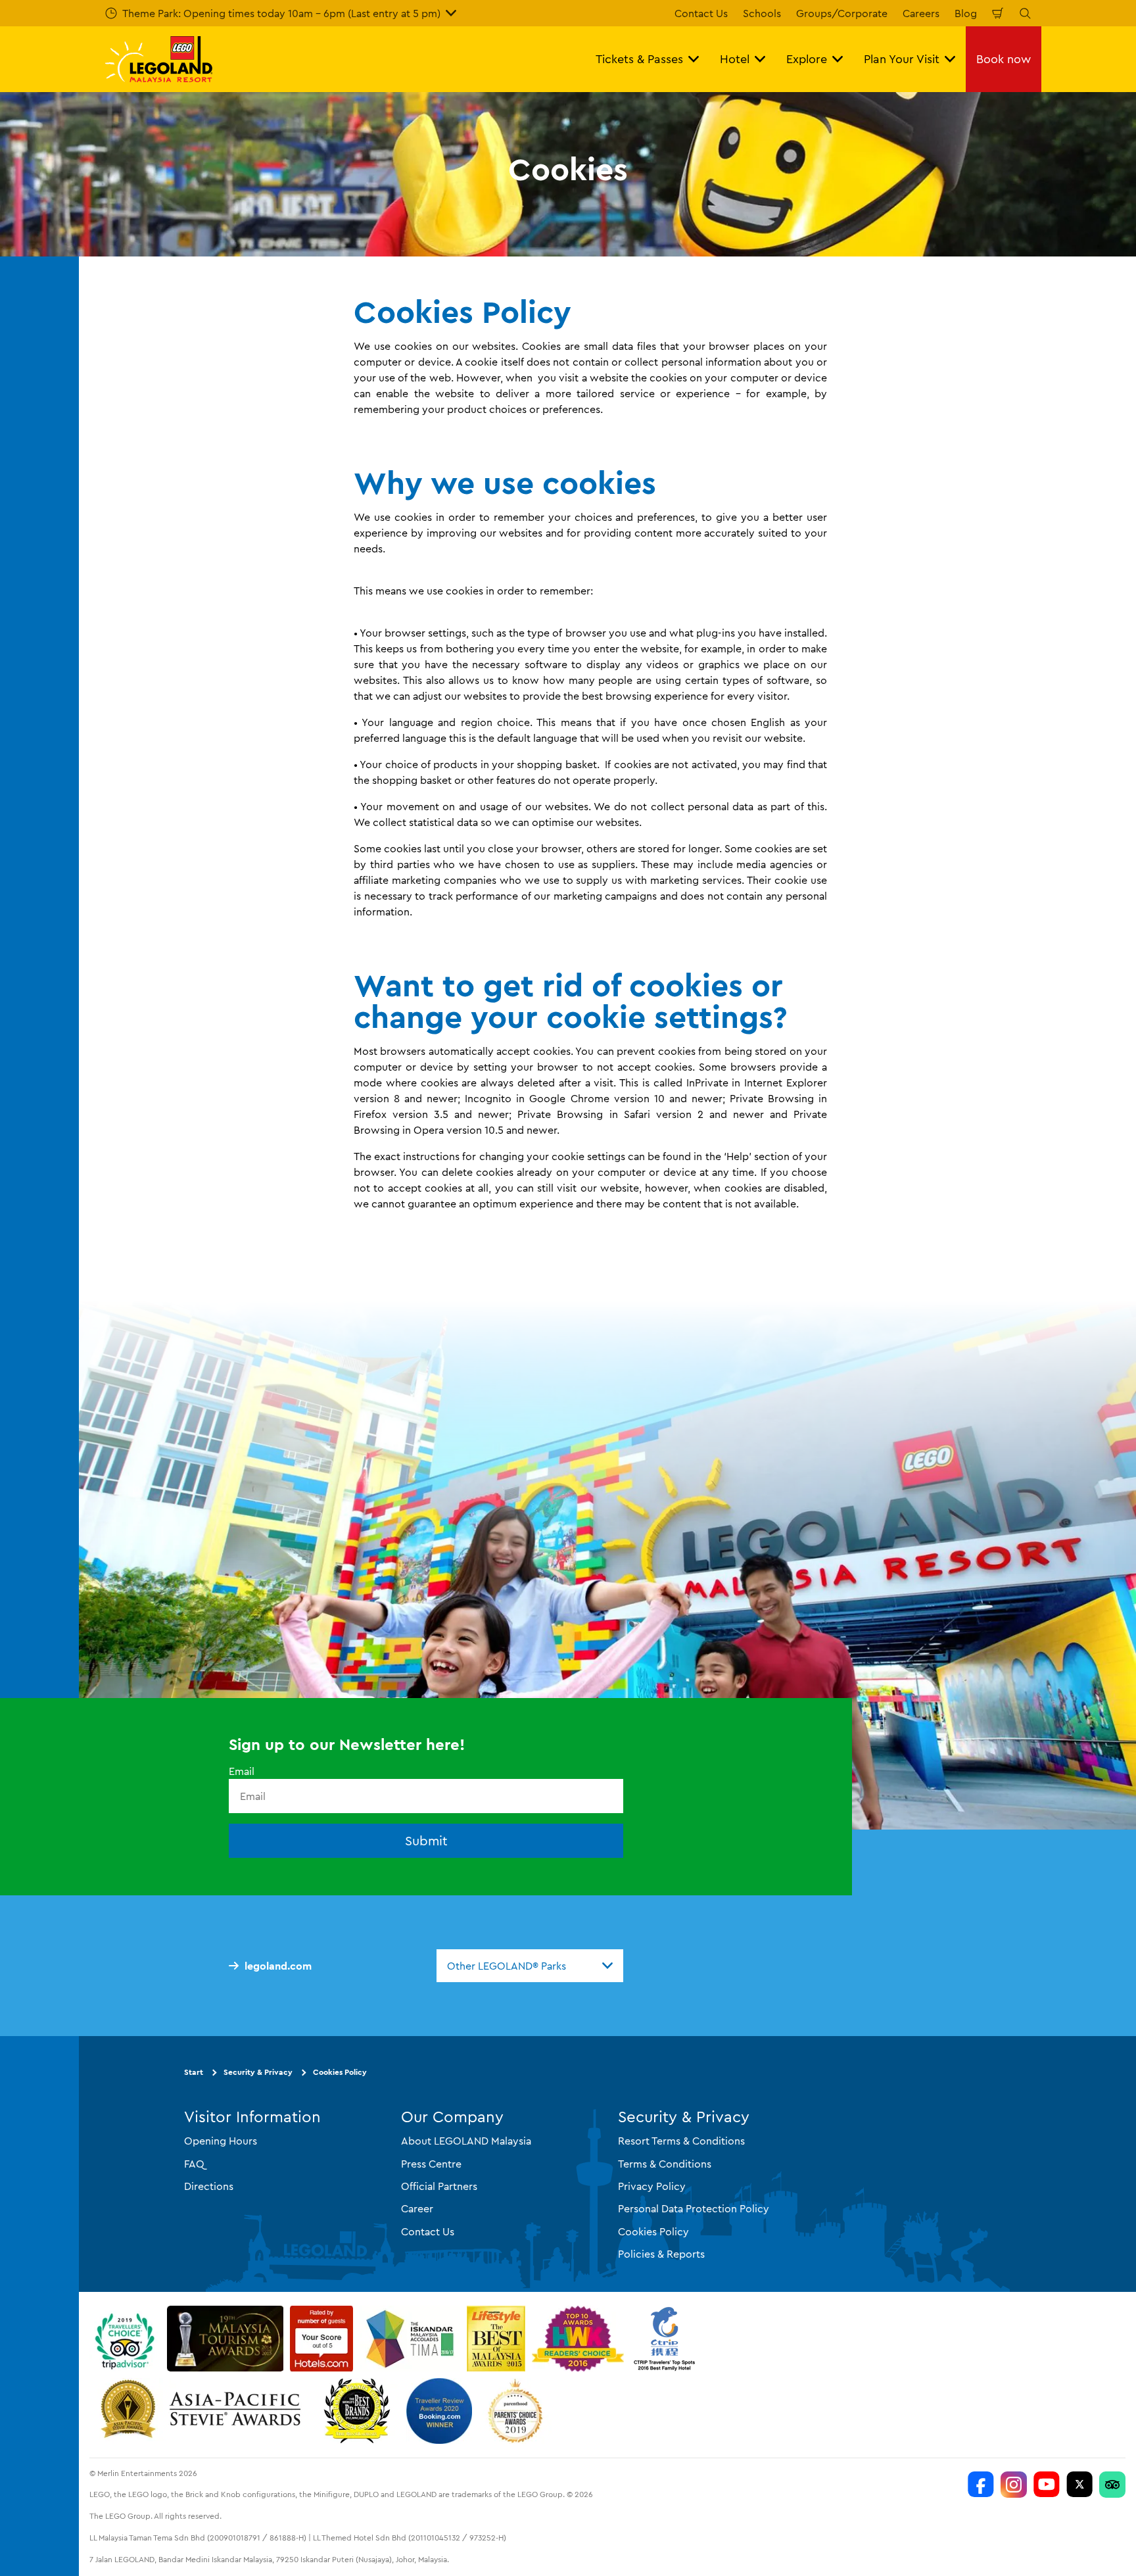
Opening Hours (221, 2141)
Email (242, 1771)
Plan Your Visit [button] (902, 59)
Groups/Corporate (842, 13)
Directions (209, 2186)
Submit (426, 1840)
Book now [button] (1004, 59)
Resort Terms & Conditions (681, 2141)
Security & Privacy (258, 2072)
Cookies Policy (340, 2072)
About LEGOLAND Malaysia (466, 2141)
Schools (762, 13)
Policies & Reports (661, 2254)
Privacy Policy (652, 2186)
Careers (921, 13)
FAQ (194, 2164)
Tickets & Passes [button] (639, 59)
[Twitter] (1079, 2485)
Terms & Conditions (665, 2164)
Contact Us (701, 13)
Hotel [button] (735, 59)
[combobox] (530, 1966)
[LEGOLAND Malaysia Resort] (981, 2485)
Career (417, 2208)
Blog (966, 13)
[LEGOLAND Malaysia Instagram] (1014, 2485)
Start (194, 2072)
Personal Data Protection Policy (694, 2208)
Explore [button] (807, 59)
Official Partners (439, 2186)
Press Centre (431, 2164)
